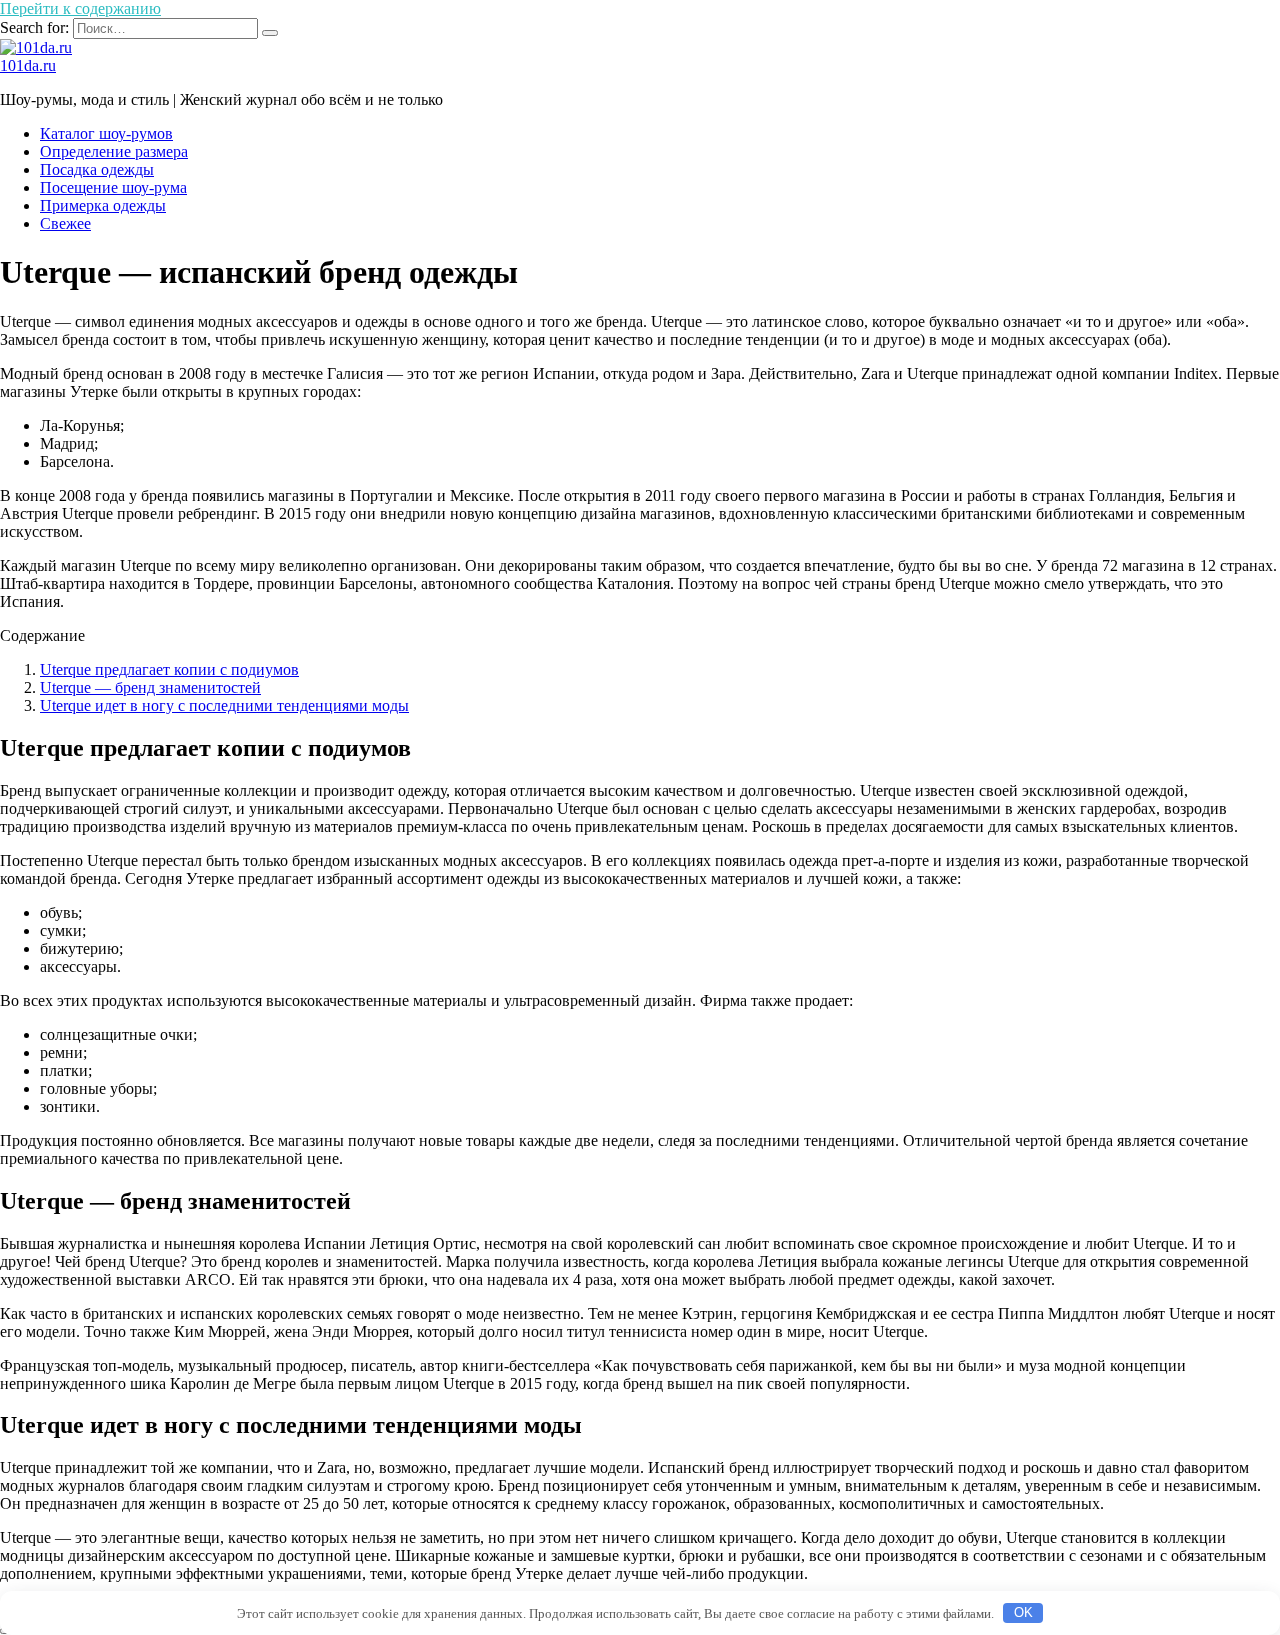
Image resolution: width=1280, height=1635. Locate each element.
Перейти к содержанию (80, 8)
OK (1023, 1612)
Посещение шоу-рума (113, 187)
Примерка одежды (103, 205)
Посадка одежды (97, 169)
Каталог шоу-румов (106, 133)
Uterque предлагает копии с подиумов (169, 669)
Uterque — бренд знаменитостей (150, 687)
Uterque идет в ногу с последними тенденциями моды (224, 705)
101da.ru (28, 65)
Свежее (65, 223)
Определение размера (114, 151)
